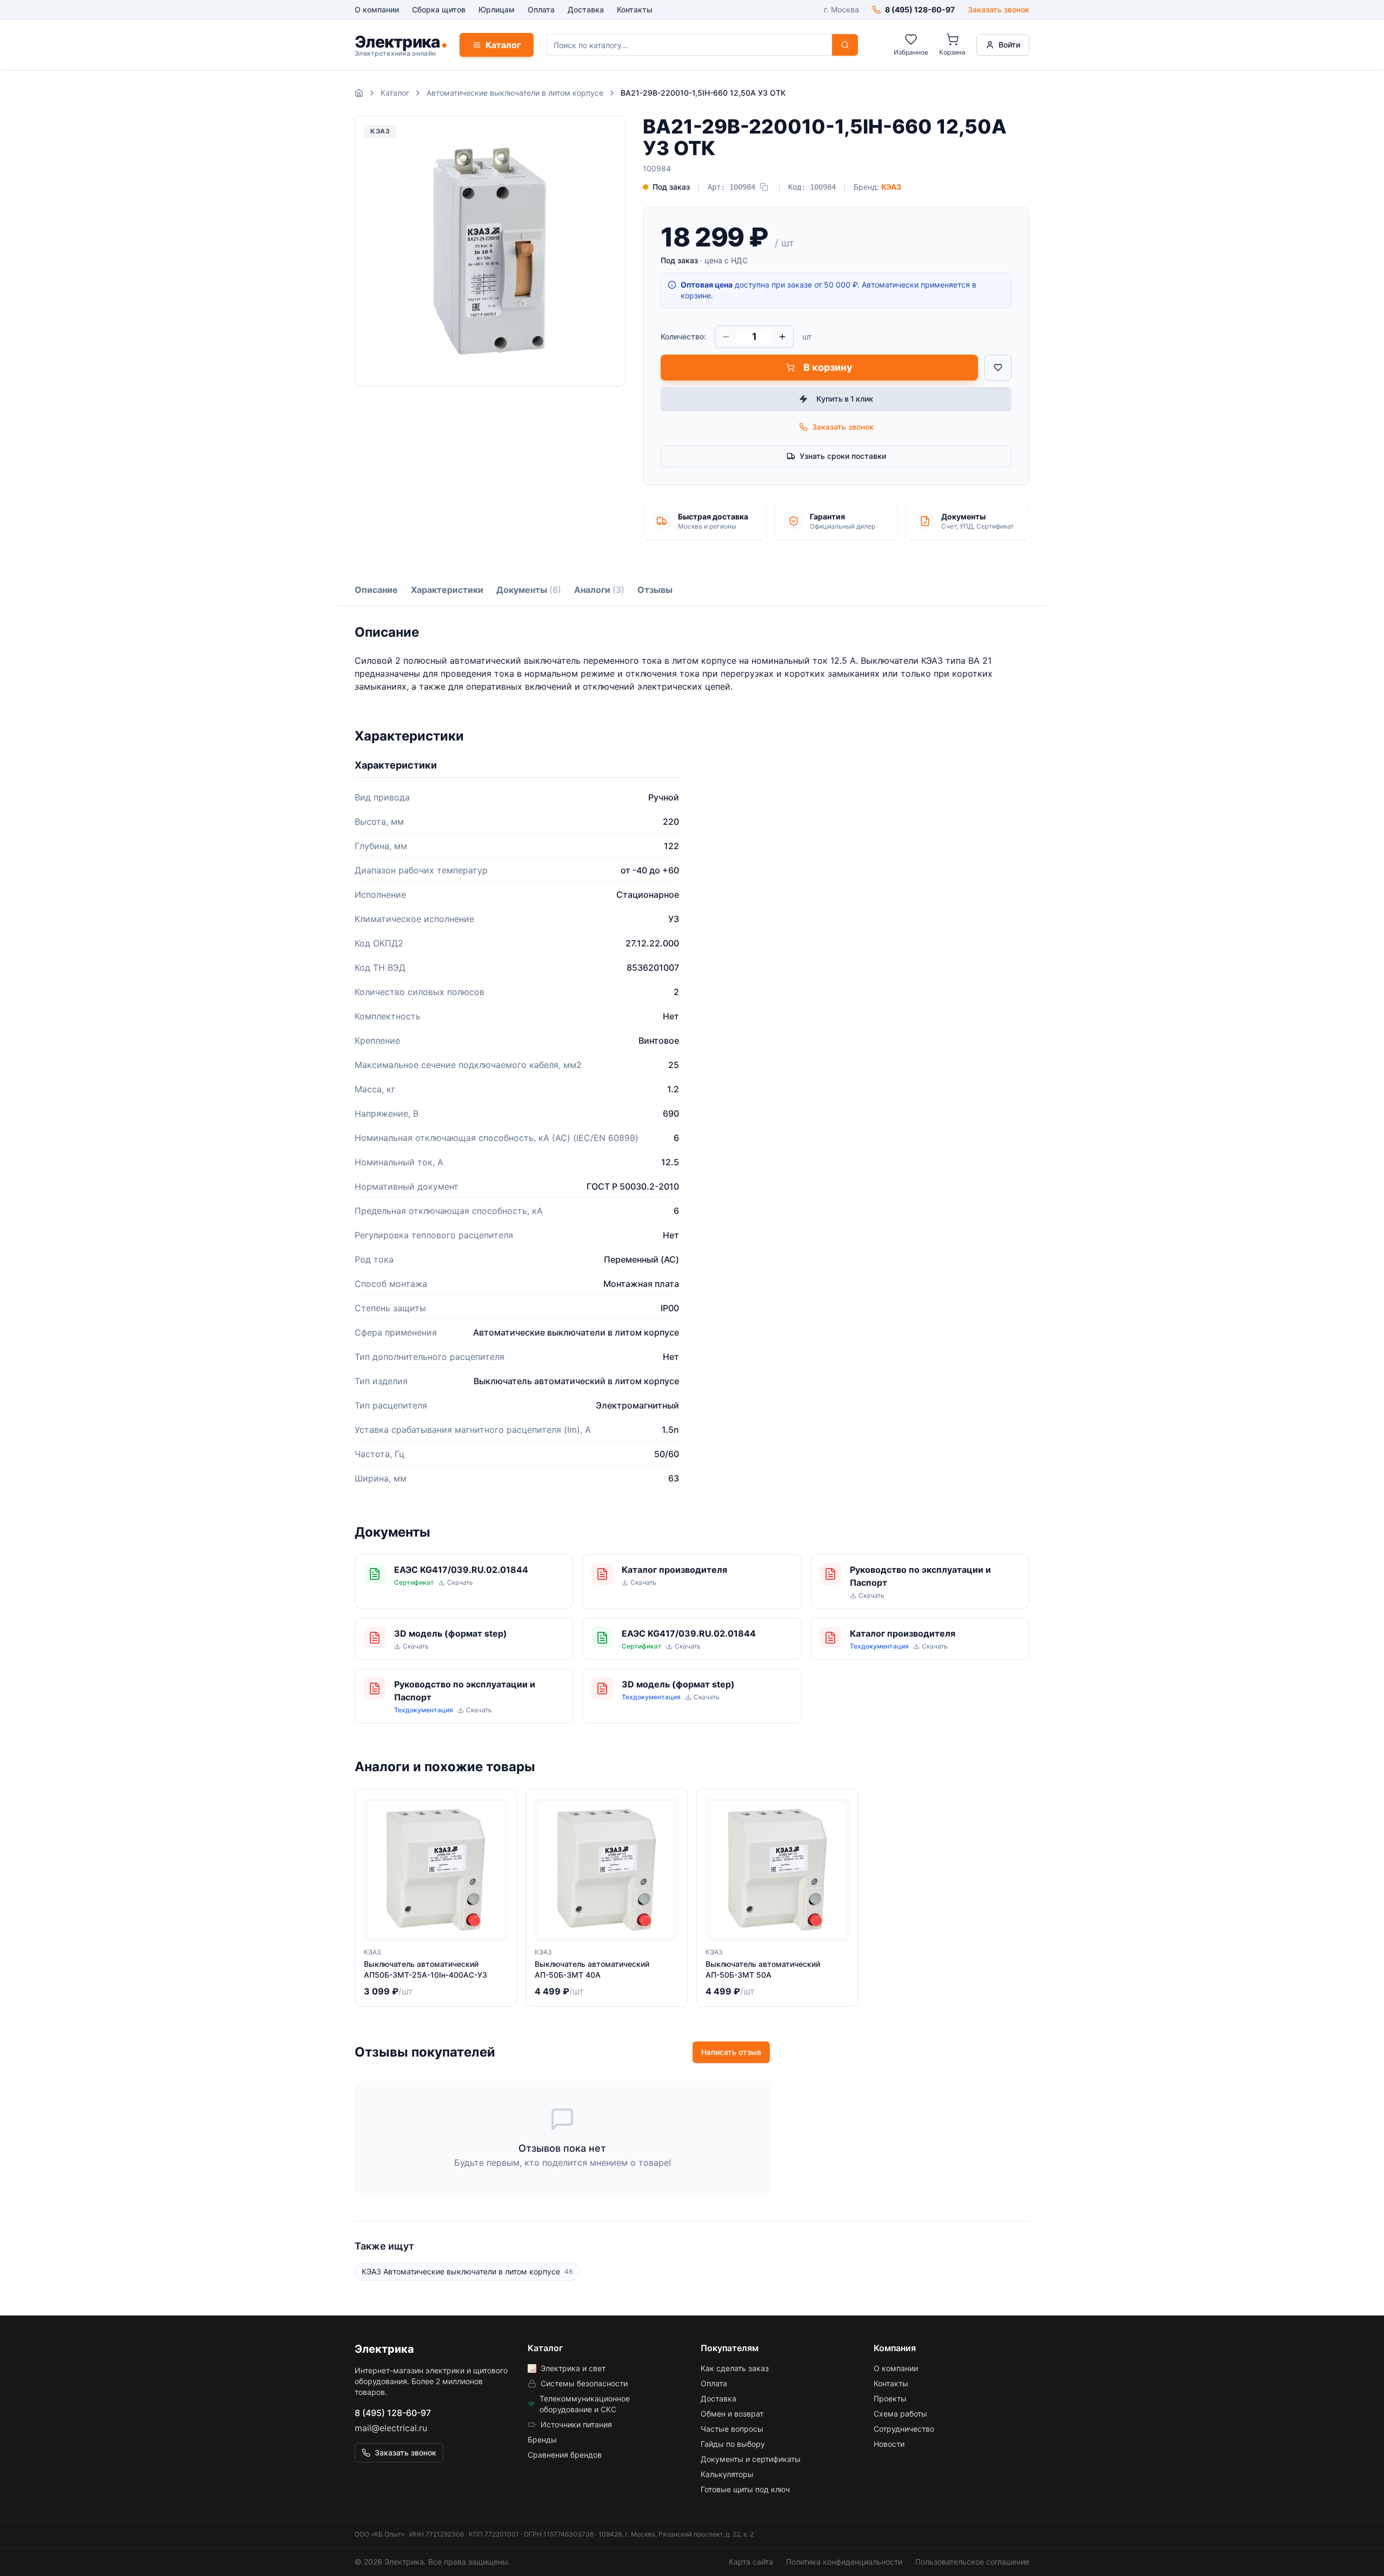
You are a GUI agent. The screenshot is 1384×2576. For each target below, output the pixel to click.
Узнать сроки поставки (843, 456)
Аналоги (599, 590)
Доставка (586, 9)
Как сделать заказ (735, 2368)
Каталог (503, 45)
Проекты (890, 2398)
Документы (529, 590)
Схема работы (900, 2414)
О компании (377, 9)
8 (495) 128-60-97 (393, 2413)
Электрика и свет (573, 2368)
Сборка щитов (439, 9)
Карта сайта (751, 2562)
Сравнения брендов (565, 2455)
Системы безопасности (584, 2383)
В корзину (828, 367)
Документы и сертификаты (751, 2459)
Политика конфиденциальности (844, 2562)
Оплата (541, 9)
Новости (889, 2444)
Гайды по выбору (733, 2444)
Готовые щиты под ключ (745, 2489)
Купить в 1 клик (845, 399)
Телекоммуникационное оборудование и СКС (585, 2404)
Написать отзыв (731, 2052)
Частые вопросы (732, 2429)
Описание (376, 590)
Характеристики (447, 590)
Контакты (635, 9)
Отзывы (655, 590)
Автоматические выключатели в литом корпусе (515, 93)
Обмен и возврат (732, 2414)
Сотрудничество (904, 2429)
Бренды (542, 2440)
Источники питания (576, 2424)
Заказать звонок (999, 9)
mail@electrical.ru (391, 2428)
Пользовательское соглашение (972, 2562)
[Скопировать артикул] (764, 187)
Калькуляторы (727, 2474)
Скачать (460, 1582)
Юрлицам (497, 9)
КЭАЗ (891, 187)
